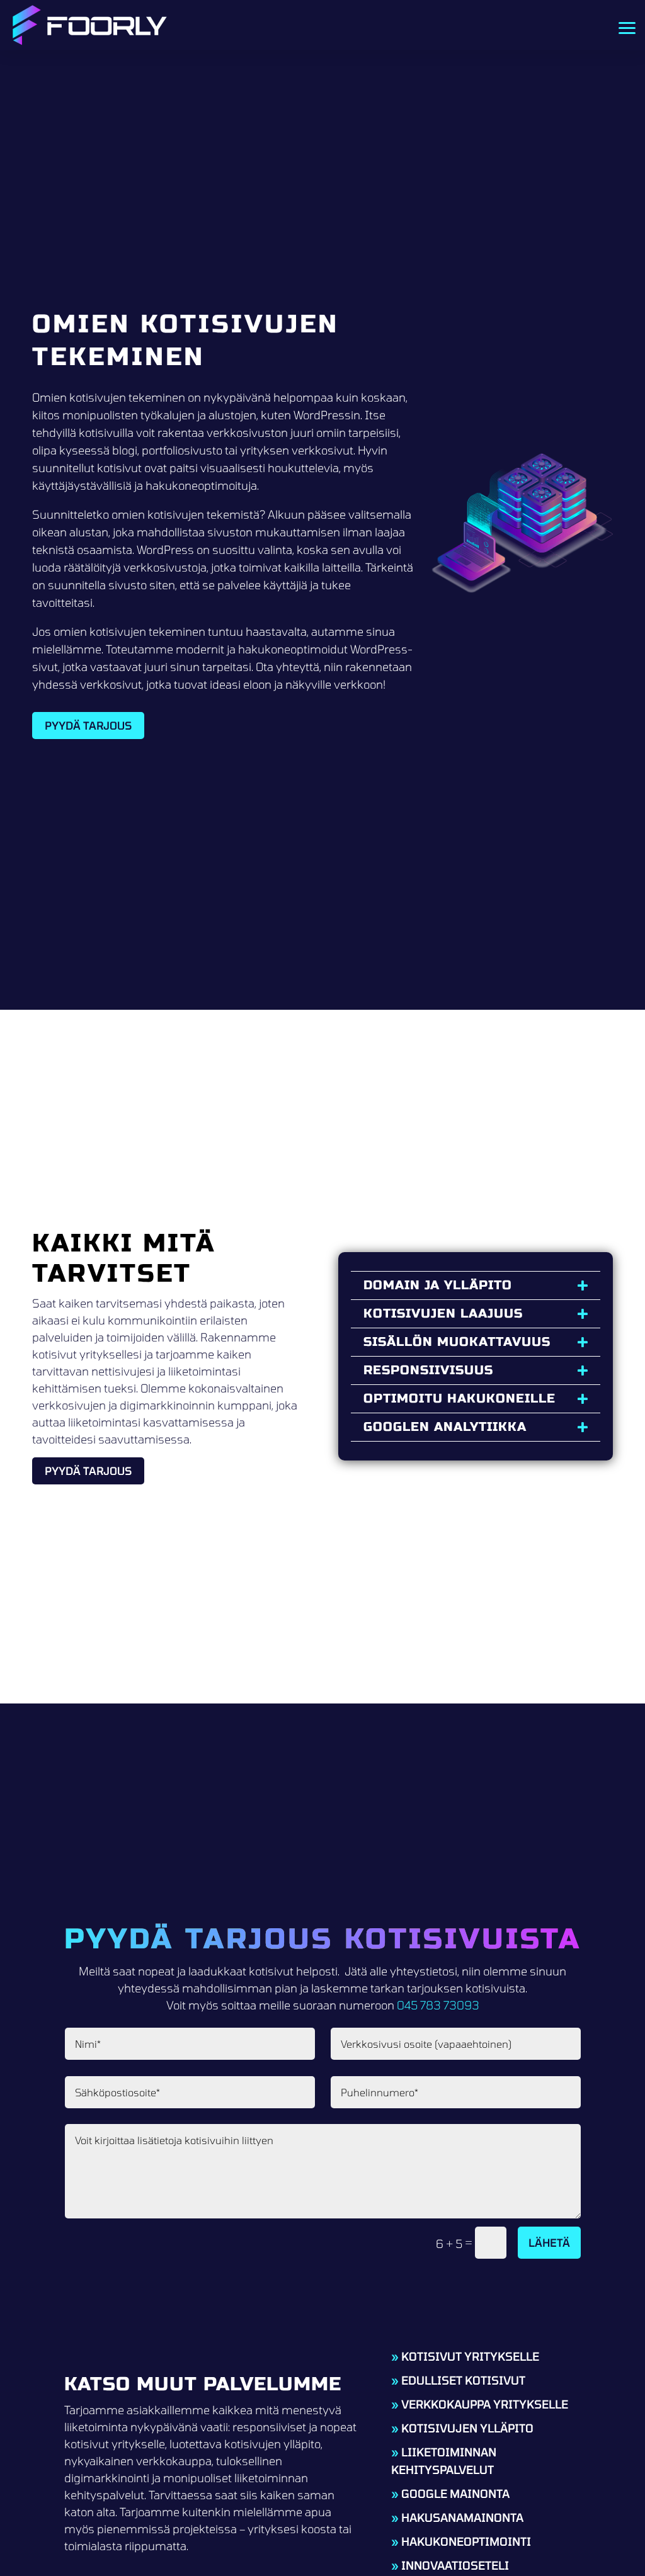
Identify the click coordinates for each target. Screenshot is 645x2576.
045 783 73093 (438, 2005)
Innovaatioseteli (455, 2565)
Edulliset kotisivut (463, 2380)
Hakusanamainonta (462, 2517)
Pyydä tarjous (88, 725)
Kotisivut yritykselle (470, 2356)
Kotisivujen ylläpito (467, 2428)
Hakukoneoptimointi (466, 2541)
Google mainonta (455, 2494)
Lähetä (549, 2242)
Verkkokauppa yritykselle (485, 2404)
